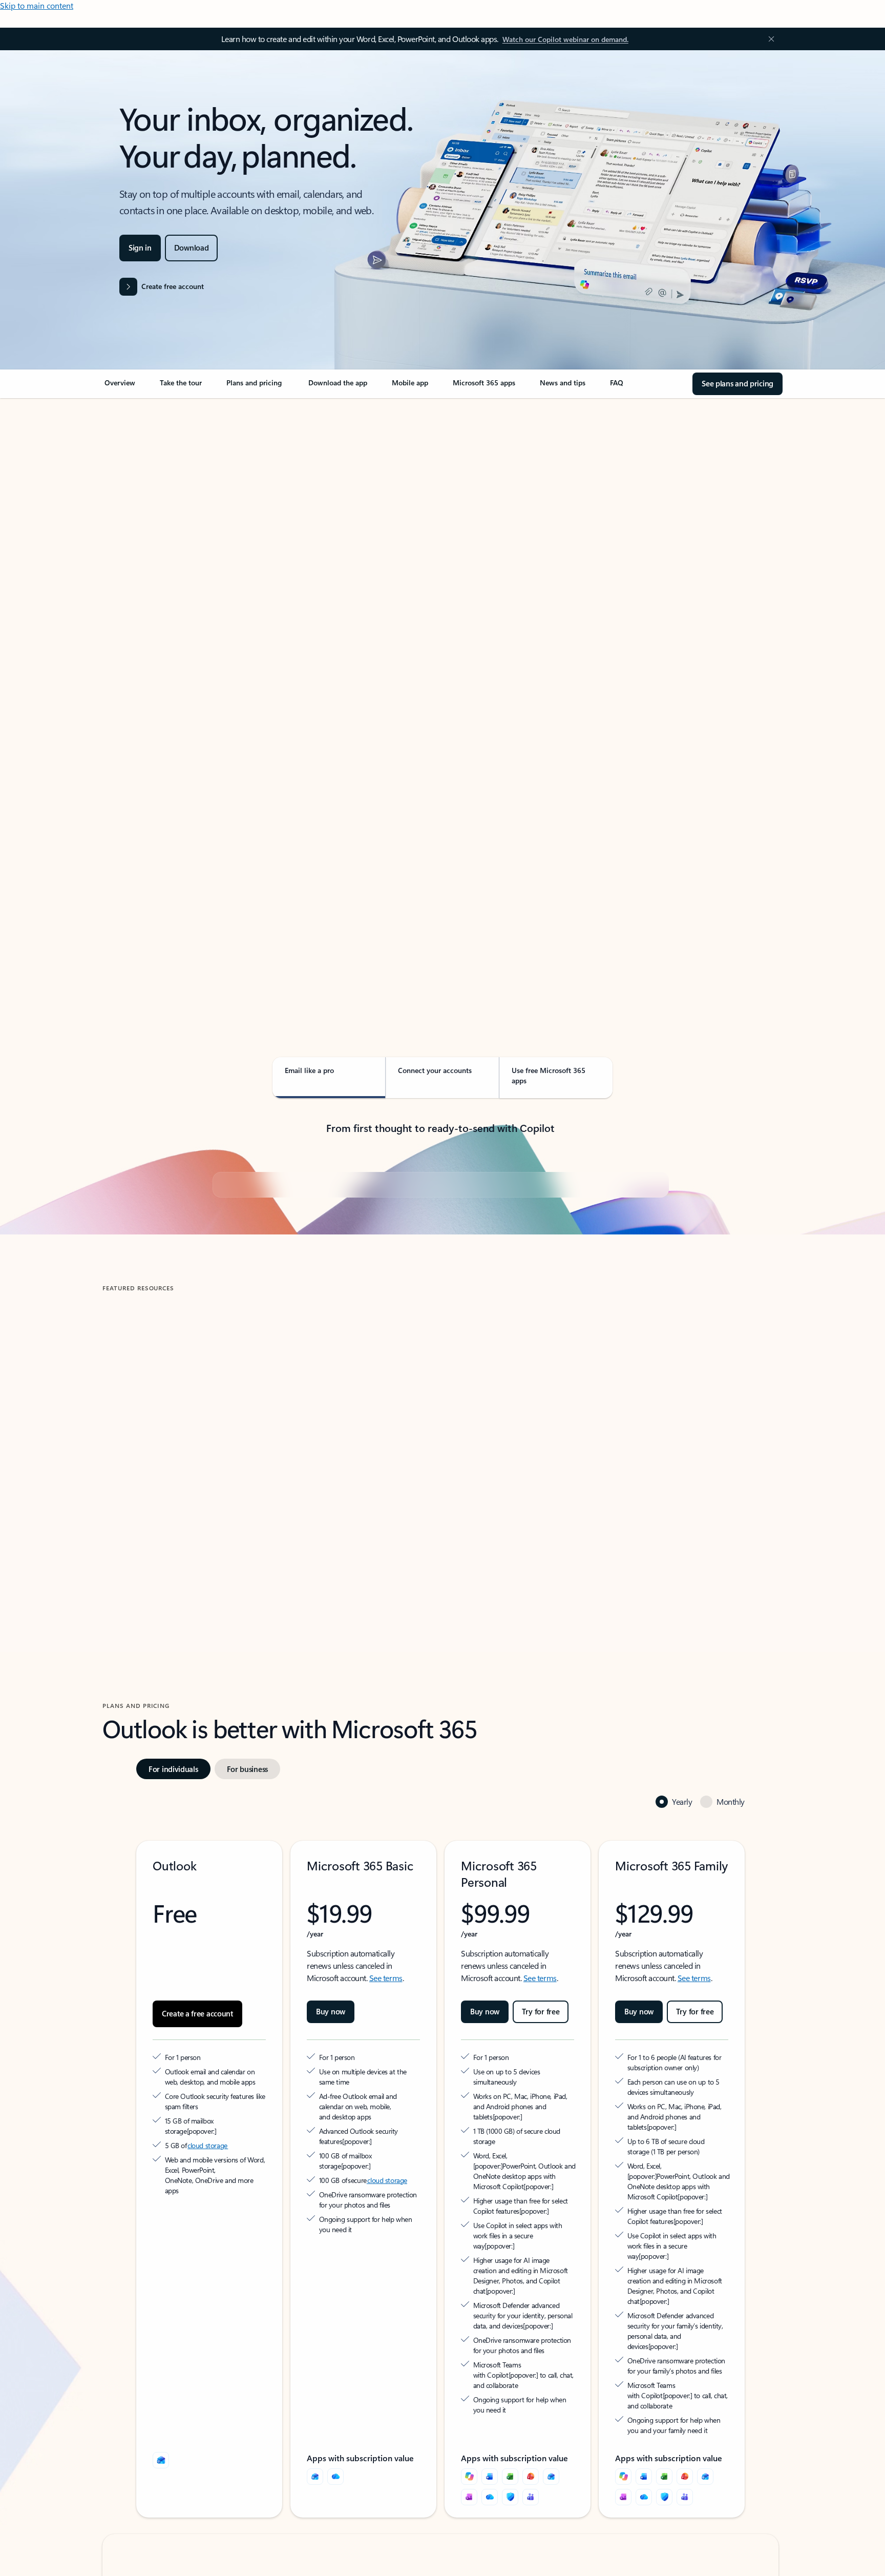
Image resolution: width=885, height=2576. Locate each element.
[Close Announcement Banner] (769, 39)
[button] (145, 1771)
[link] (120, 387)
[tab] (135, 507)
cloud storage (208, 2391)
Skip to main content (37, 5)
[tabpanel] (440, 695)
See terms (386, 2223)
